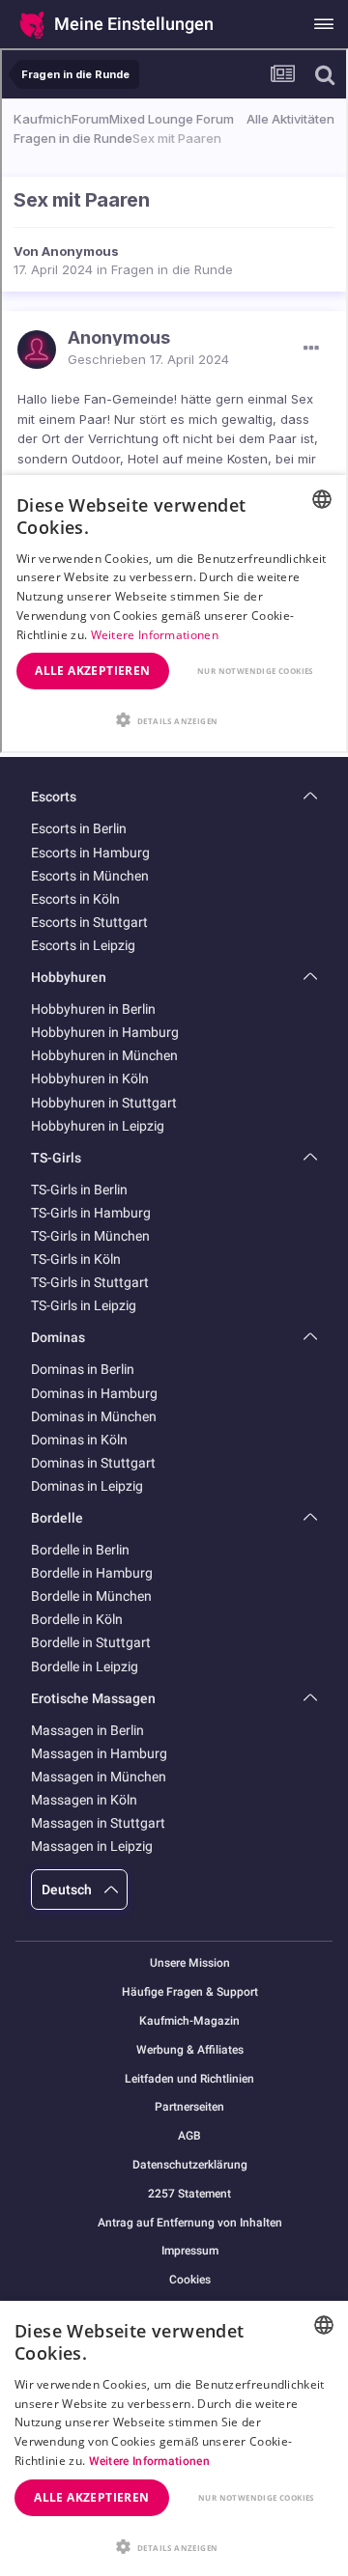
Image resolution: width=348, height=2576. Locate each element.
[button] (174, 2545)
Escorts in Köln (75, 899)
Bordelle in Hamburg (92, 1573)
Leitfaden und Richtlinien (189, 2079)
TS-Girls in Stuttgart (90, 1282)
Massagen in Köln (84, 1800)
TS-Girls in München (90, 1236)
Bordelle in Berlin (80, 1550)
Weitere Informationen (149, 2461)
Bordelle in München (91, 1596)
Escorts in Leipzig (83, 945)
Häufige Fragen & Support (190, 1992)
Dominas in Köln (79, 1440)
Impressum (190, 2251)
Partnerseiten (189, 2107)
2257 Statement (189, 2194)
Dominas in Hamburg (94, 1393)
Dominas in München (94, 1416)
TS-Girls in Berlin (79, 1190)
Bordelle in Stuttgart (91, 1642)
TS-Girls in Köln (76, 1259)
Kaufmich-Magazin (189, 2021)
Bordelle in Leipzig (85, 1666)
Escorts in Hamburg (90, 853)
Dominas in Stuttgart (93, 1463)
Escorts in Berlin (79, 828)
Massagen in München (99, 1777)
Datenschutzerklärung (190, 2165)
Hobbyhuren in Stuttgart (104, 1103)
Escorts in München (90, 876)
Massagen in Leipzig (92, 1846)
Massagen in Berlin (87, 1730)
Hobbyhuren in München (104, 1055)
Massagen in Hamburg (99, 1753)
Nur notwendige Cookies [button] (256, 2497)
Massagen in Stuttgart (98, 1823)
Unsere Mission (190, 1963)
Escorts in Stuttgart (89, 922)
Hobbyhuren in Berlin (93, 1009)
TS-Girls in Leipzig (84, 1305)
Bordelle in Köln (77, 1619)
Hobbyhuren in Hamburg (105, 1032)
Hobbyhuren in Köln (90, 1078)
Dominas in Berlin (83, 1369)
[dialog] (174, 2438)
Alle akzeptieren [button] (91, 2497)
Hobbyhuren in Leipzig (98, 1126)
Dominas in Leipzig (87, 1486)
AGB (189, 2136)
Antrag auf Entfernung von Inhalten (190, 2223)
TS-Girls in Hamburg (91, 1213)
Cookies (190, 2280)
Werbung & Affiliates (190, 2050)
